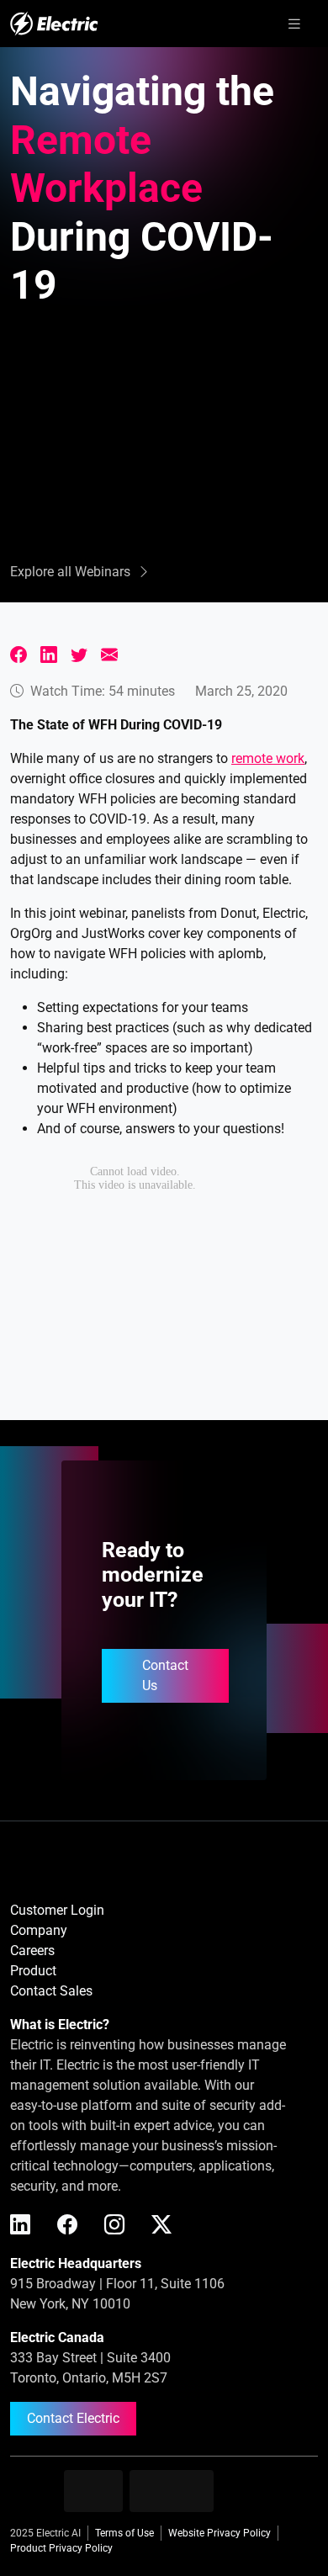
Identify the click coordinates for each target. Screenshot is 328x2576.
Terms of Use (124, 2533)
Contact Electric (73, 2418)
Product (33, 1971)
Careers (32, 1951)
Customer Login (57, 1910)
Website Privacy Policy (220, 2533)
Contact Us (165, 1675)
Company (39, 1930)
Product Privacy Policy (61, 2548)
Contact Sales (51, 1991)
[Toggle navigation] (294, 24)
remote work (268, 758)
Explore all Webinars (70, 572)
